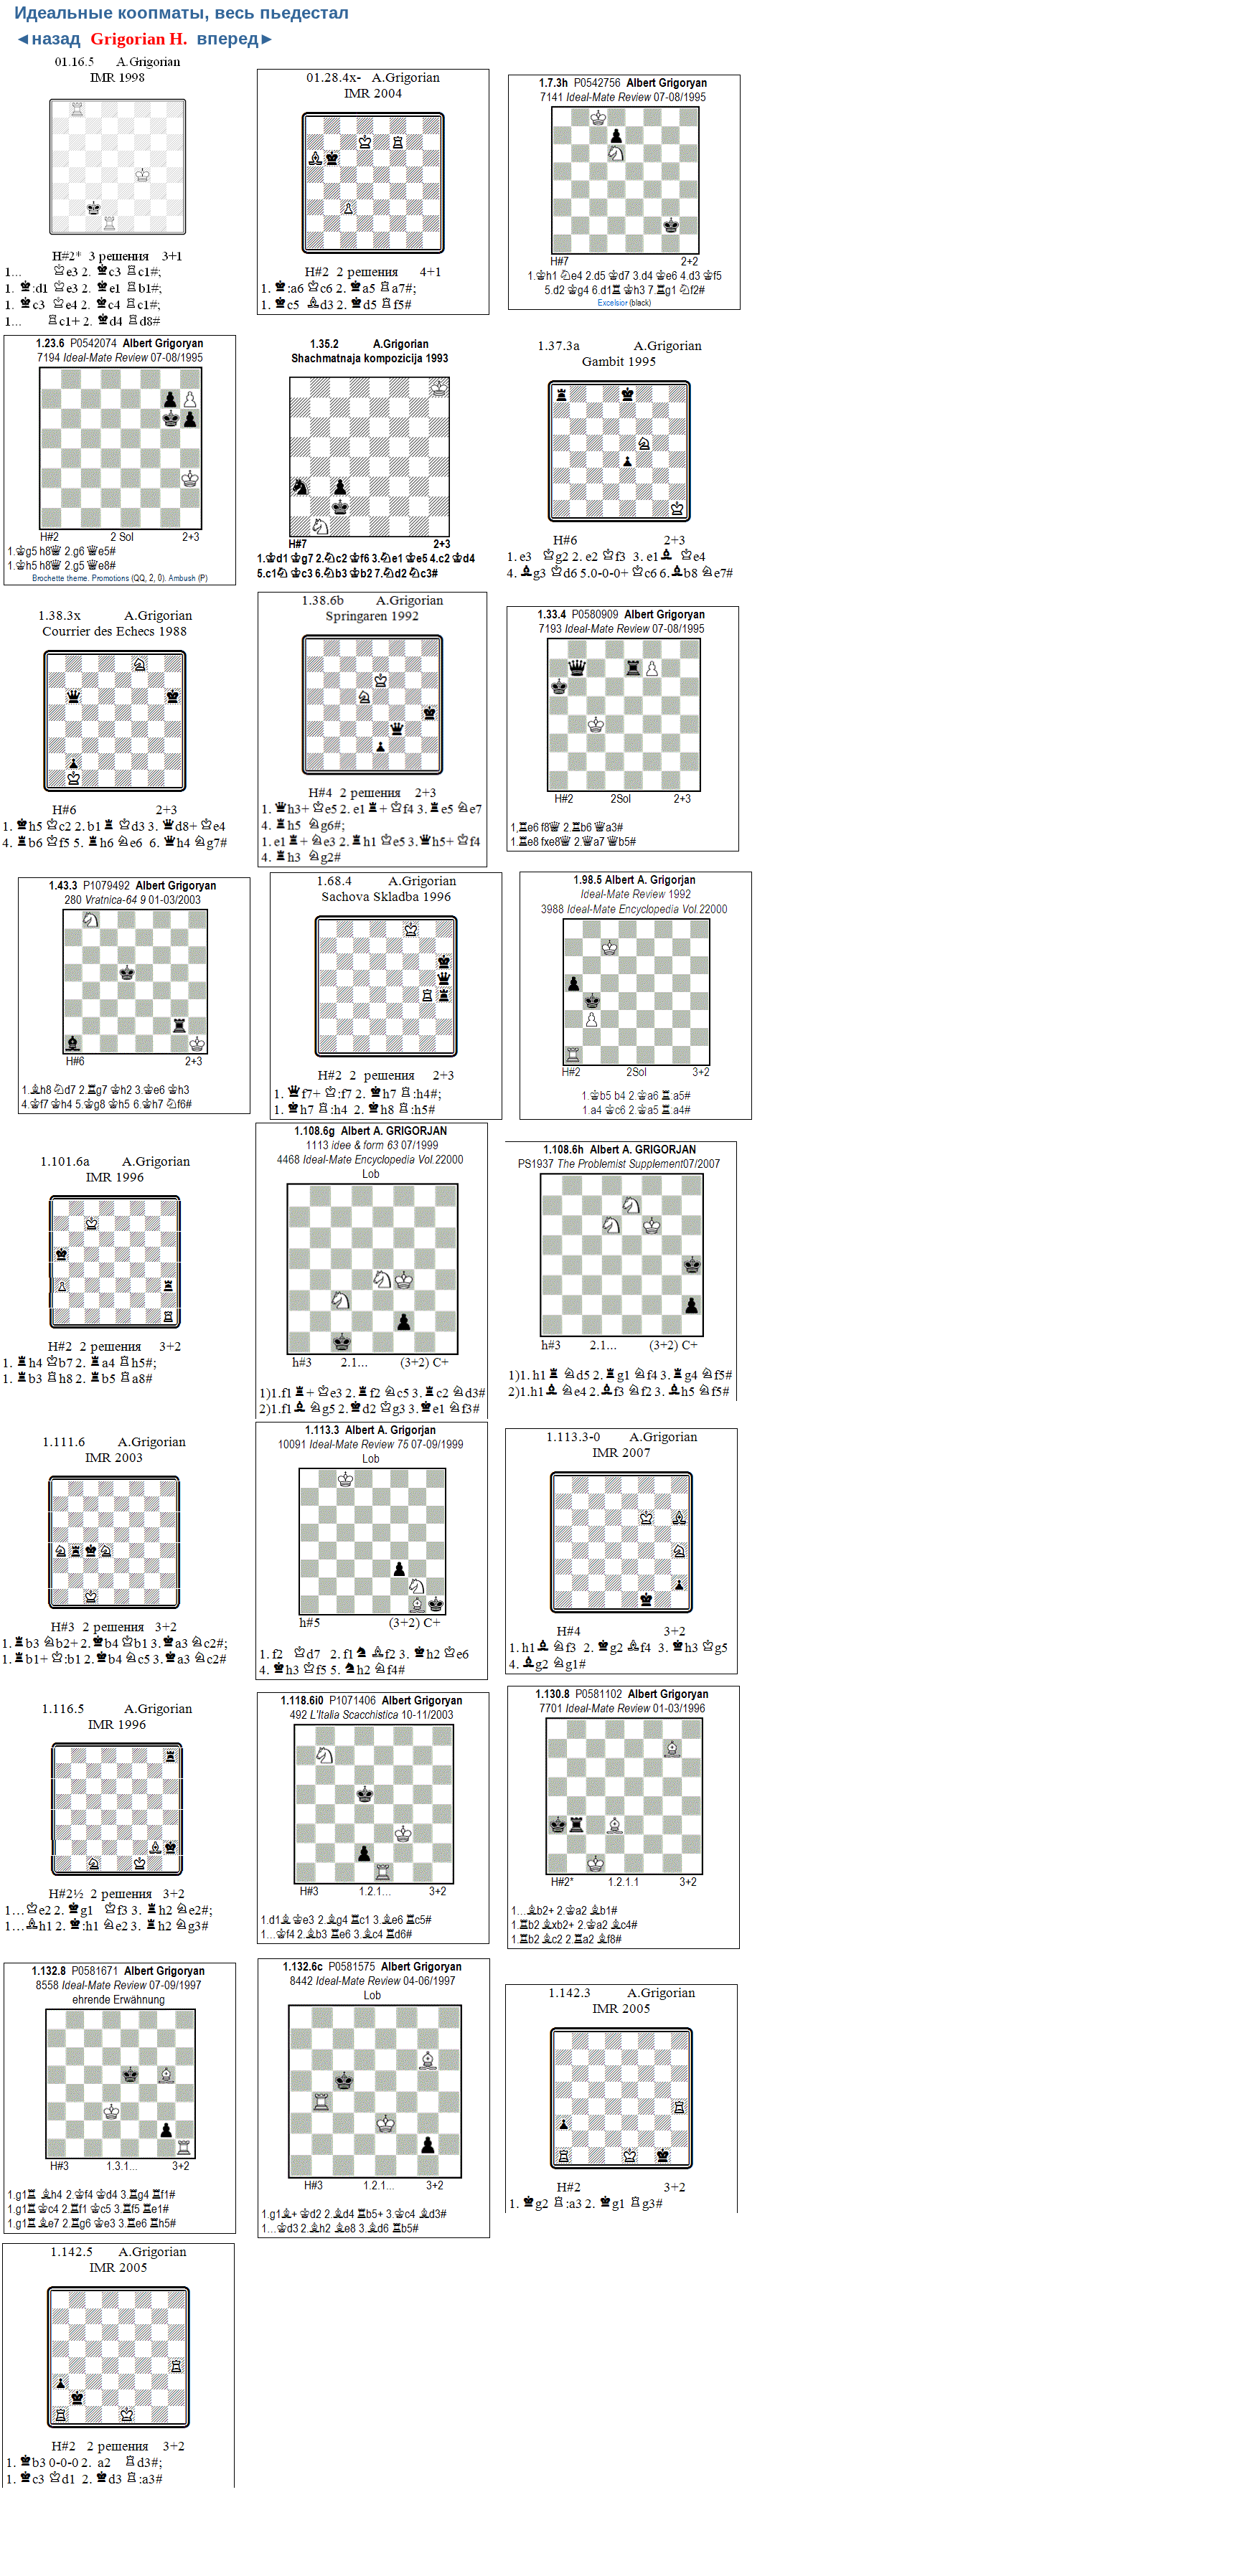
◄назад (47, 38)
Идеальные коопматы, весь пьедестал (182, 13)
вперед (236, 38)
